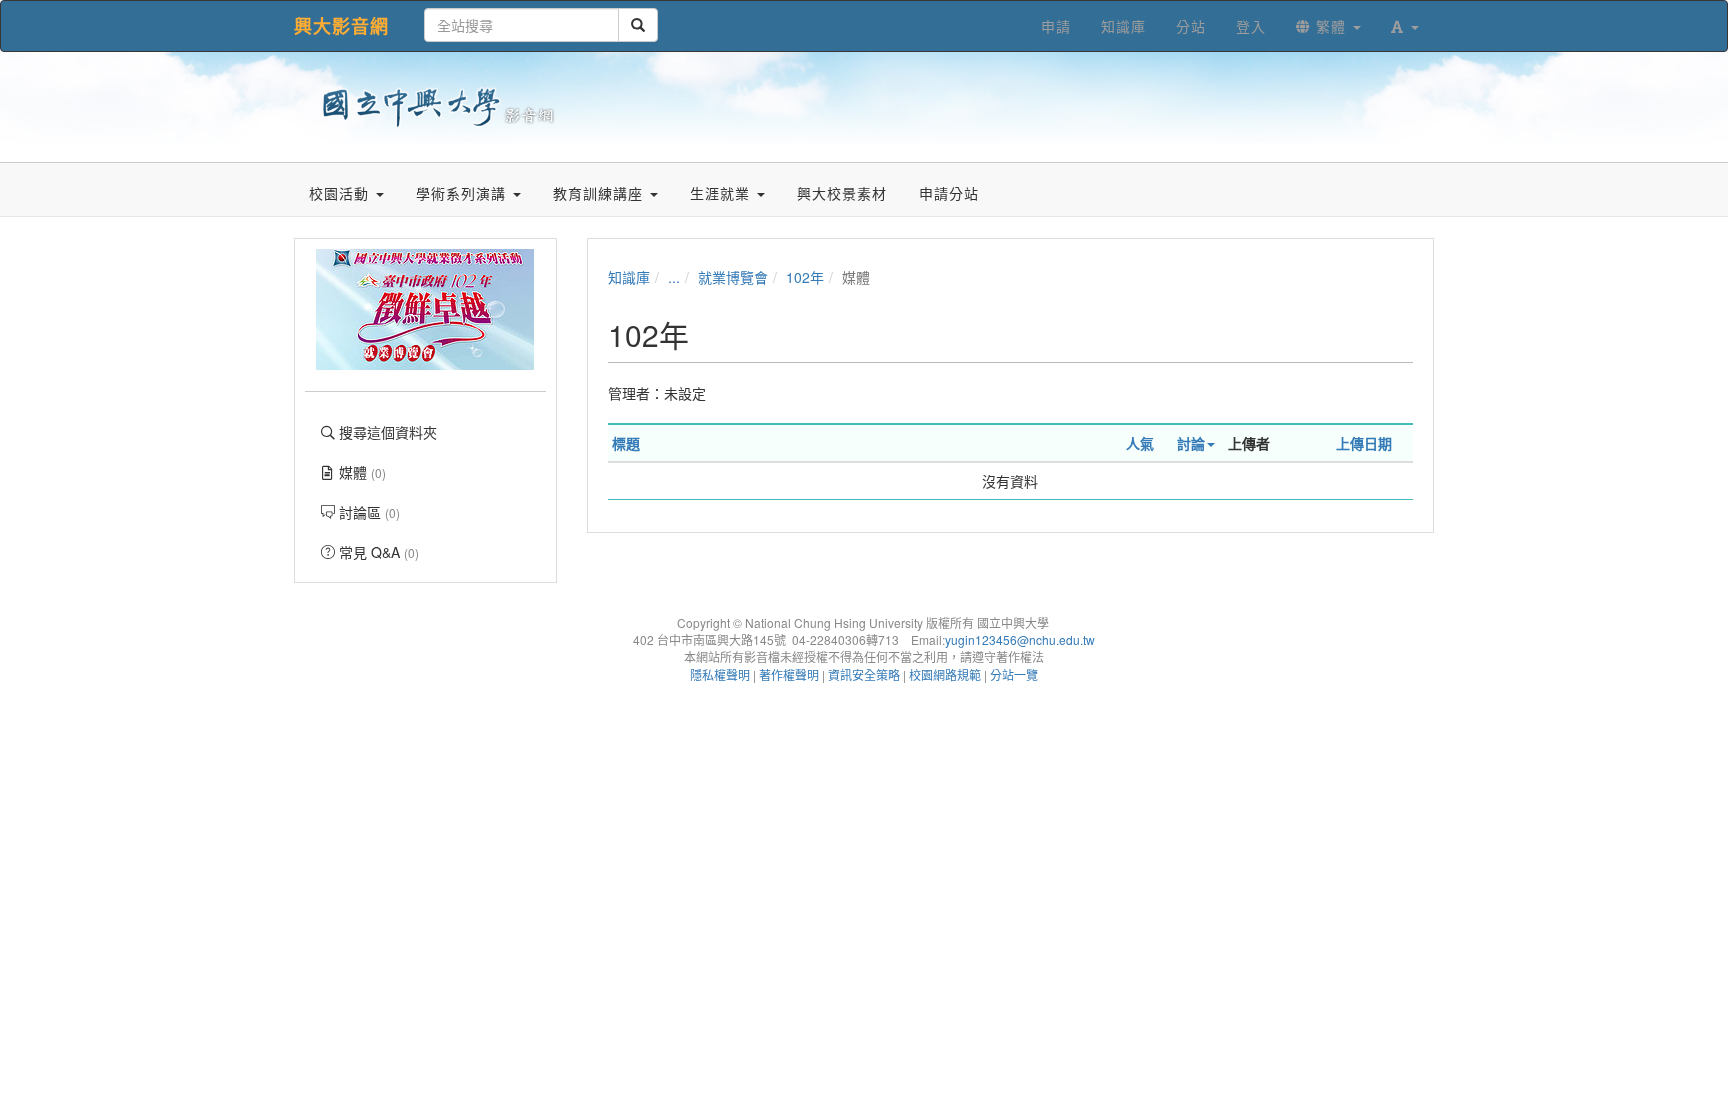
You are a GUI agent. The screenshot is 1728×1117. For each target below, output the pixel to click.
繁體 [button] (1331, 26)
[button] (1405, 26)
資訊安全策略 (864, 674)
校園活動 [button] (341, 193)
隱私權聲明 (720, 674)
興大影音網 (341, 26)
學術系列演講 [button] (463, 193)
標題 (626, 443)
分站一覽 (1014, 674)
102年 (805, 277)
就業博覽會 (733, 277)
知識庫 (629, 277)
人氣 (1140, 443)
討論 (1191, 443)
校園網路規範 (945, 674)
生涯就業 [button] (722, 193)
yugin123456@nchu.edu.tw (1020, 639)
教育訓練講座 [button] (600, 193)
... (674, 277)
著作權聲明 (789, 674)
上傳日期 (1364, 443)
